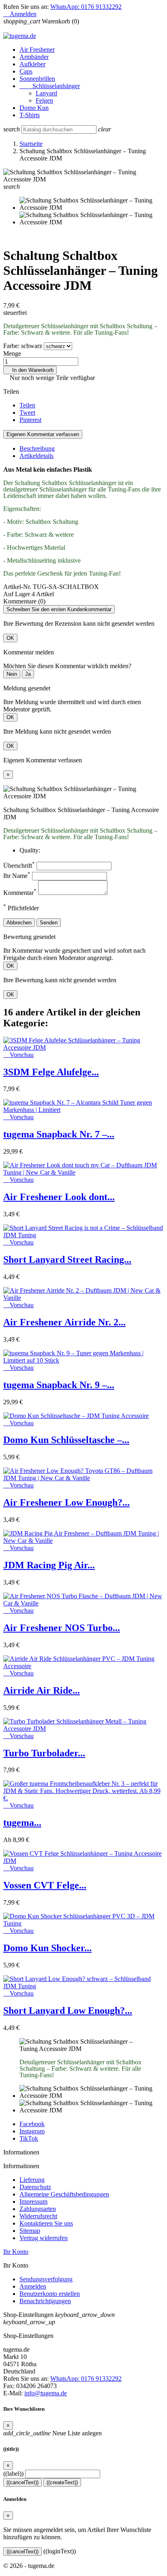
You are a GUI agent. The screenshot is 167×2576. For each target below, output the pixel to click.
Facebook (32, 2124)
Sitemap (30, 2231)
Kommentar (20, 893)
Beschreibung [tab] (37, 448)
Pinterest (30, 420)
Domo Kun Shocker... (47, 1948)
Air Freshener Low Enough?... (66, 1502)
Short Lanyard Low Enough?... (68, 2011)
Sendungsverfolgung (46, 2279)
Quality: (30, 850)
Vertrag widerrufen (44, 2238)
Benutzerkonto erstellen (50, 2294)
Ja (28, 674)
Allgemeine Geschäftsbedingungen (64, 2194)
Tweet (27, 412)
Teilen (27, 405)
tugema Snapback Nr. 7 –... (59, 1134)
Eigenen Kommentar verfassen (43, 434)
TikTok (29, 2138)
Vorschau (18, 1055)
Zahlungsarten (38, 2209)
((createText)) (62, 2482)
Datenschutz (35, 2187)
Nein (12, 674)
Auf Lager (17, 594)
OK (10, 638)
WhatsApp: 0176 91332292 (86, 7)
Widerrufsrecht (38, 2216)
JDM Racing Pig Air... (49, 1565)
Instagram (32, 2131)
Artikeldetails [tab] (36, 456)
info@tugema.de (46, 2393)
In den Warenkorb (30, 370)
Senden (49, 923)
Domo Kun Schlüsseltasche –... (66, 1440)
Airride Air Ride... (42, 1690)
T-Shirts (30, 115)
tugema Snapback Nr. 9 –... (59, 1385)
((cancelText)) (22, 2482)
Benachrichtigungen (45, 2301)
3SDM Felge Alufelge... (51, 1072)
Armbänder (34, 57)
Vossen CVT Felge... (45, 1885)
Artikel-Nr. (18, 587)
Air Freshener (37, 50)
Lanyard (46, 93)
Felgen (44, 100)
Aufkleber (32, 64)
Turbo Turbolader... (44, 1753)
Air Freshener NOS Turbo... (62, 1628)
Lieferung (32, 2180)
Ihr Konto (16, 2252)
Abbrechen (19, 923)
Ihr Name (17, 876)
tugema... (22, 1823)
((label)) (13, 2474)
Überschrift (19, 866)
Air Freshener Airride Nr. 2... (64, 1322)
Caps (26, 71)
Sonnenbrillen (37, 79)
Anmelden (33, 2286)
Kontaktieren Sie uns (46, 2223)
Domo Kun (34, 108)
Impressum (33, 2202)
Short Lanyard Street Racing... (67, 1260)
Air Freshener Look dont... (59, 1197)
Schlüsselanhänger (50, 86)
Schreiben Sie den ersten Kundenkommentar (59, 609)
